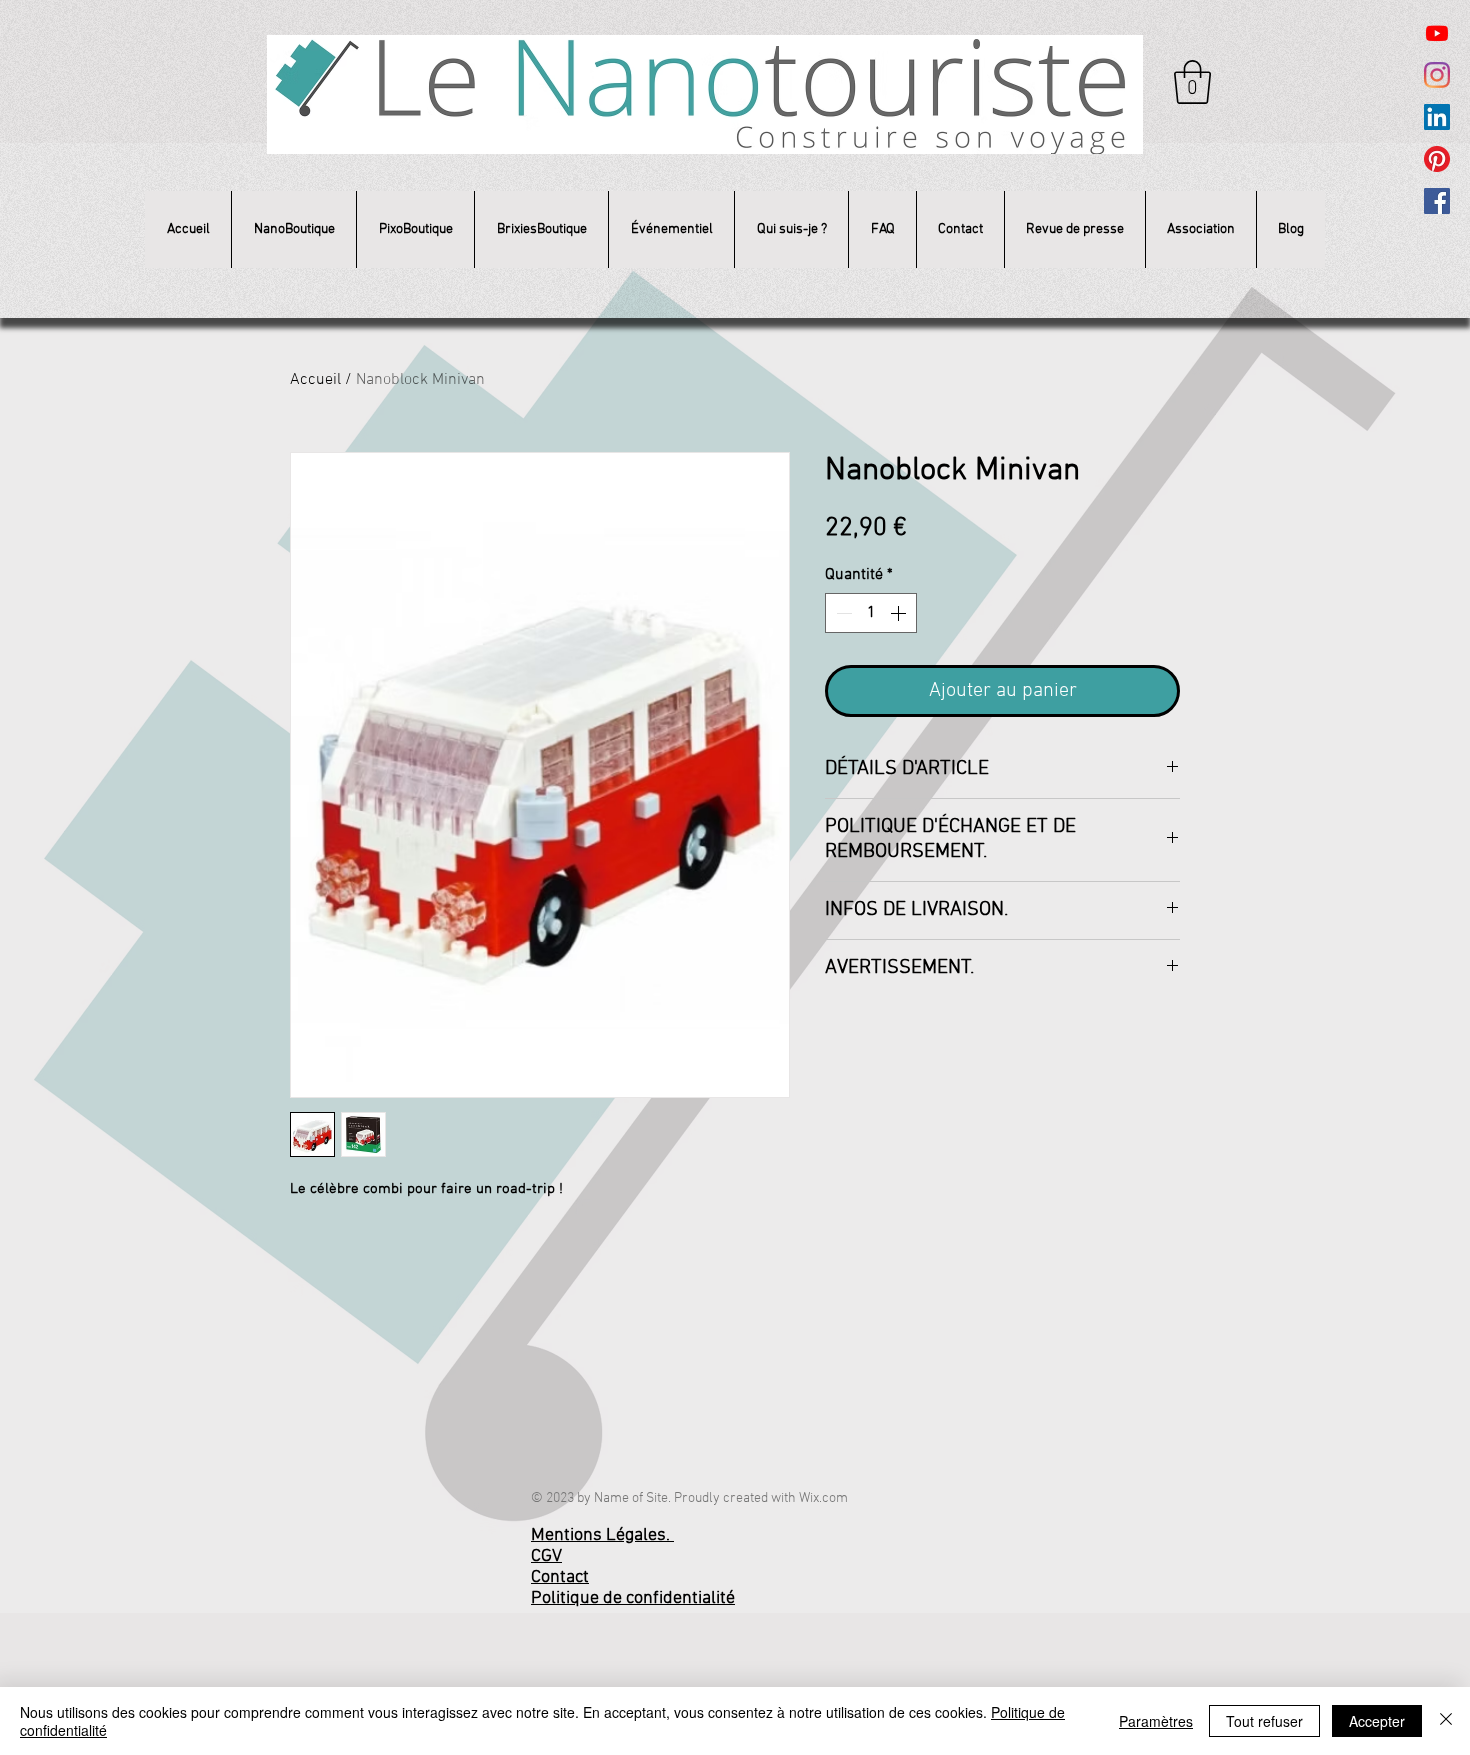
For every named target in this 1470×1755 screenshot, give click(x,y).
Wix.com (823, 1498)
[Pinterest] (1437, 159)
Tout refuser (1264, 1721)
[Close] (1446, 1721)
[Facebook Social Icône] (1437, 201)
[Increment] (900, 613)
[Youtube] (1437, 33)
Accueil (315, 380)
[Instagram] (1437, 75)
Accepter (1377, 1721)
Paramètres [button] (1156, 1721)
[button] (1192, 82)
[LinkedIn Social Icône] (1437, 117)
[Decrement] (842, 613)
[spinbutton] (871, 613)
